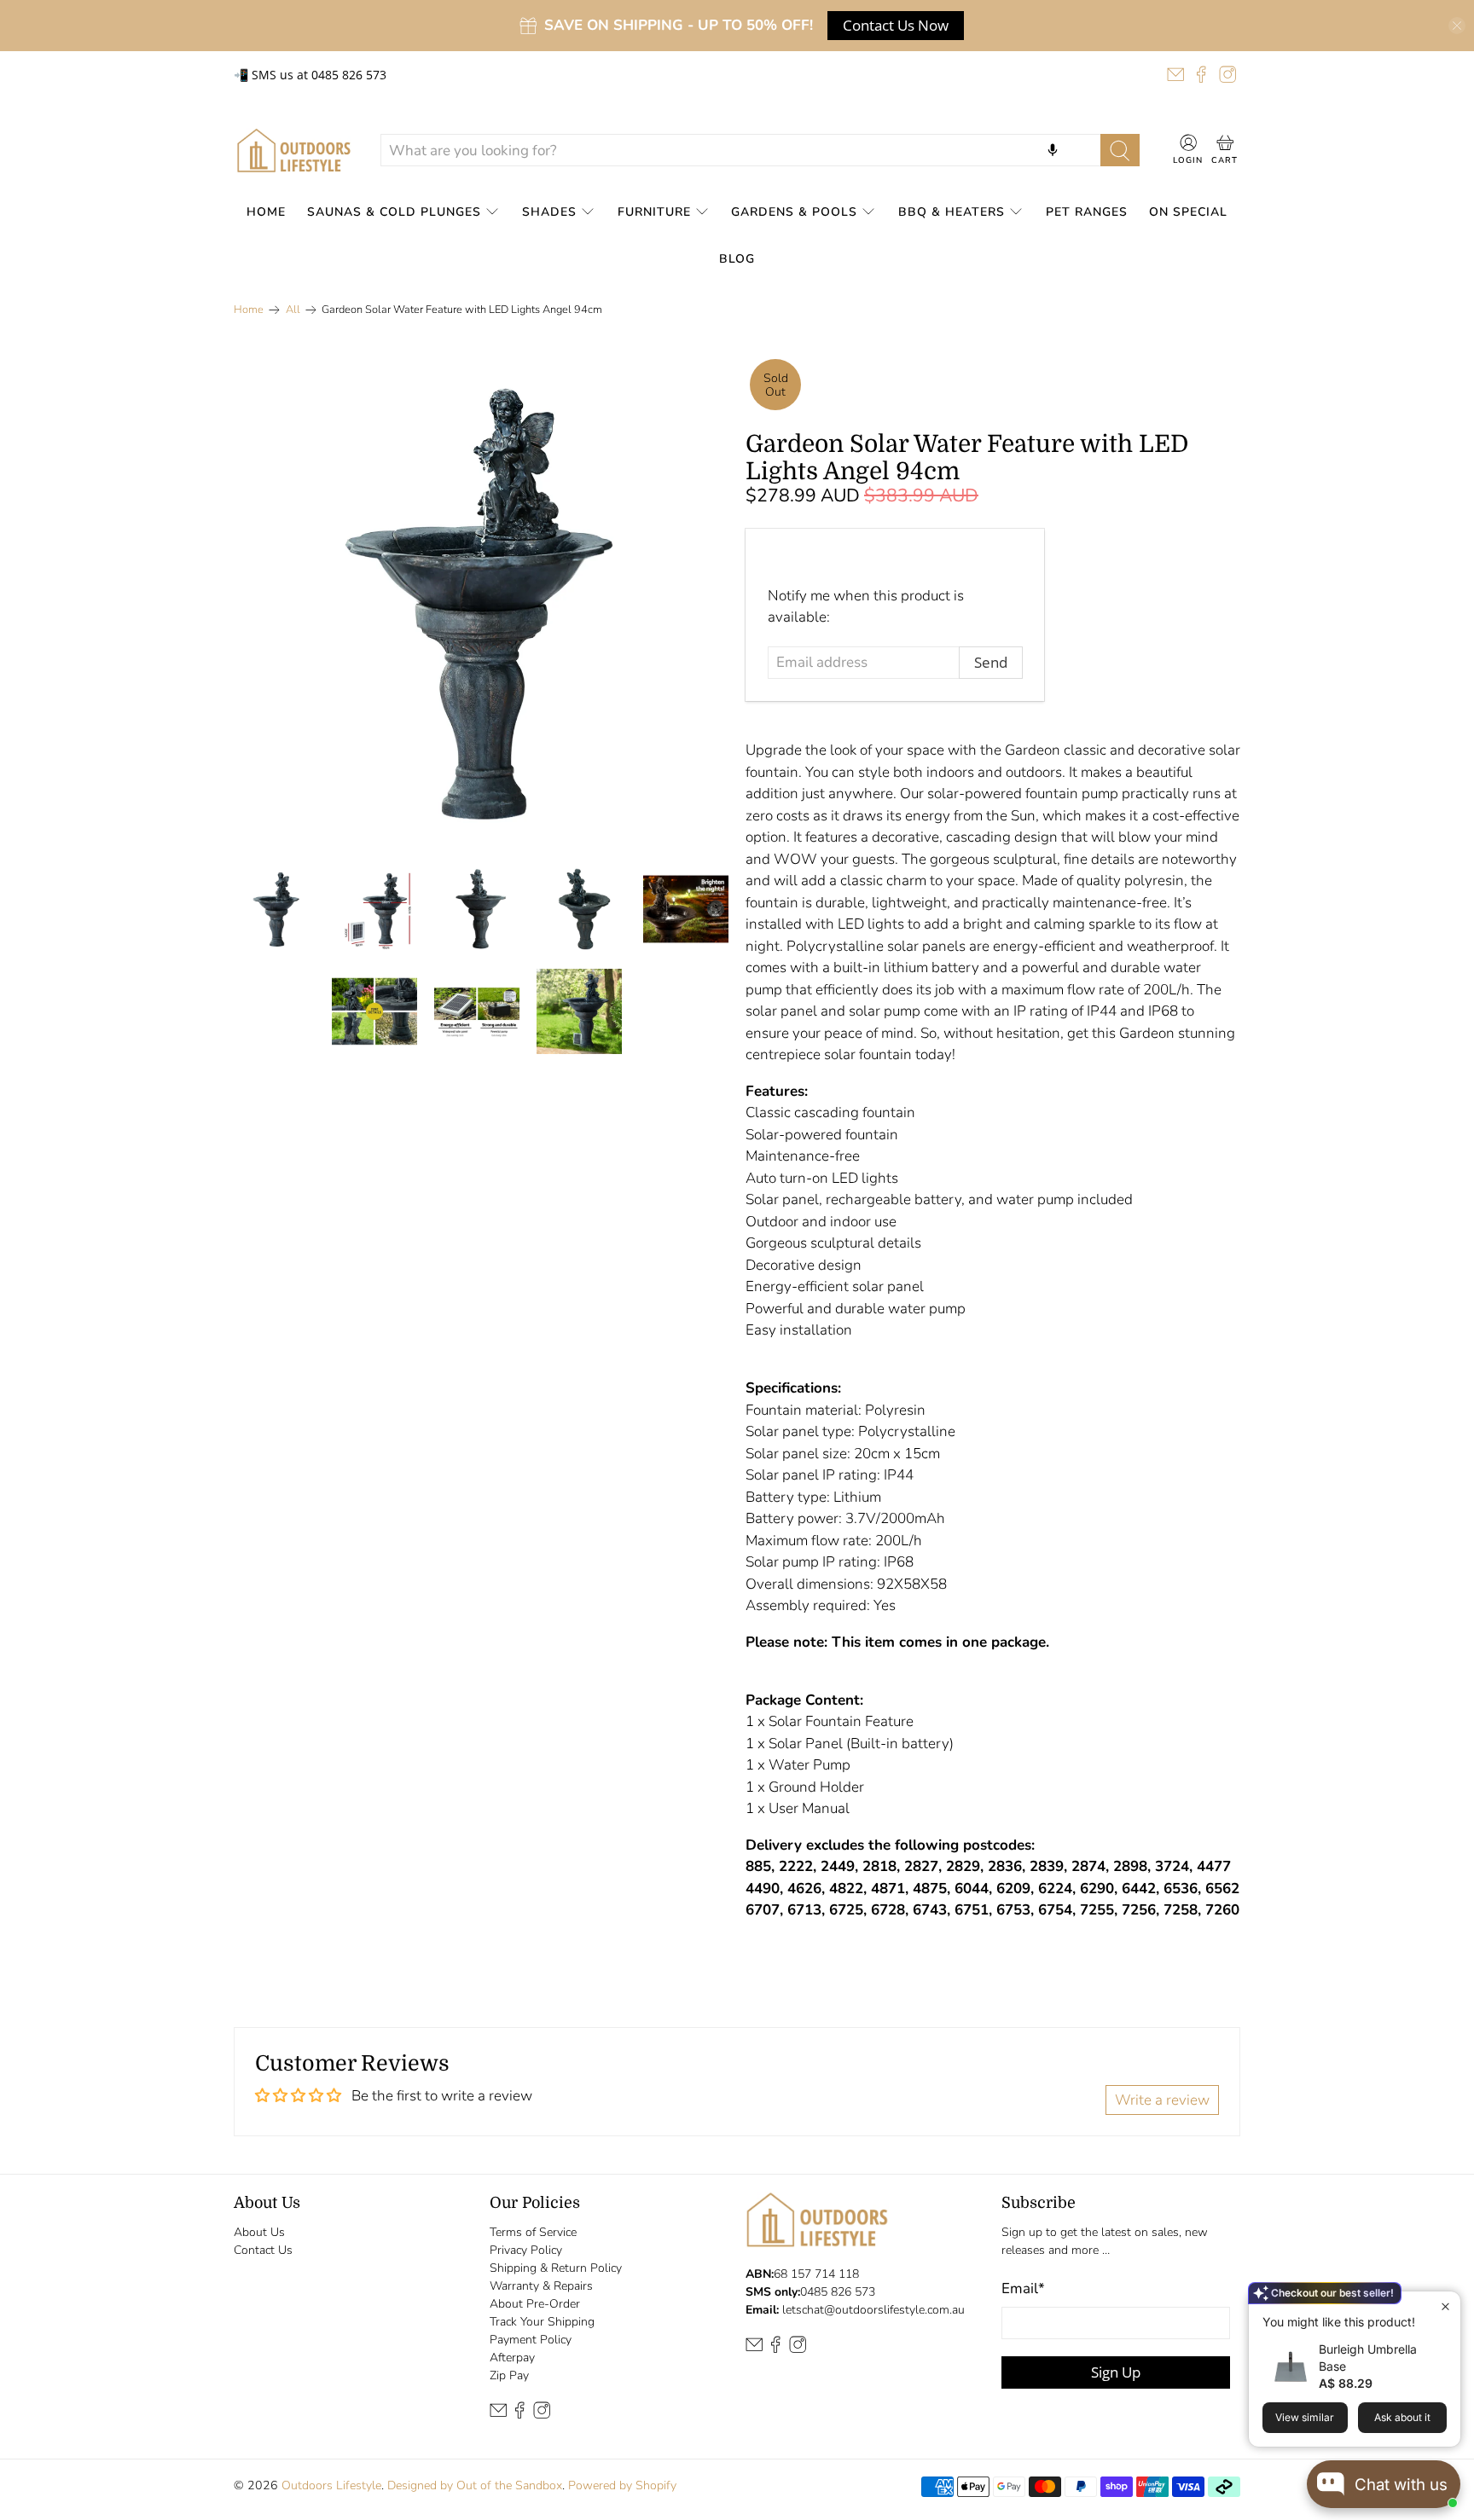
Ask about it (1402, 2417)
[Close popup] (1445, 2306)
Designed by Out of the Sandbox (475, 2485)
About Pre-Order (535, 2304)
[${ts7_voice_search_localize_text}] (1053, 150)
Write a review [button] (1162, 2100)
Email (1023, 2288)
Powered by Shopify (622, 2485)
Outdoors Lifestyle (331, 2485)
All (293, 310)
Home (266, 212)
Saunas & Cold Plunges (394, 212)
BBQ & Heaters (952, 212)
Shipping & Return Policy (556, 2268)
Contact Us (263, 2250)
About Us (259, 2232)
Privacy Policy (526, 2250)
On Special (1188, 212)
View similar (1305, 2417)
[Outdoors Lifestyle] (294, 151)
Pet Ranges (1087, 212)
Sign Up (1116, 2372)
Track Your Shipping (542, 2322)
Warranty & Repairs (541, 2286)
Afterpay (512, 2358)
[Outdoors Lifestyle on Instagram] (1227, 74)
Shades (549, 212)
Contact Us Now (896, 25)
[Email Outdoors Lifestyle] (1175, 74)
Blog (737, 259)
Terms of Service (533, 2232)
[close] (1457, 26)
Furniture (654, 212)
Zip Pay (509, 2375)
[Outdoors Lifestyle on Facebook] (1201, 74)
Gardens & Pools (794, 212)
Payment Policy (531, 2340)
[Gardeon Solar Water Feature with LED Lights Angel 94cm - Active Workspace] (481, 602)
